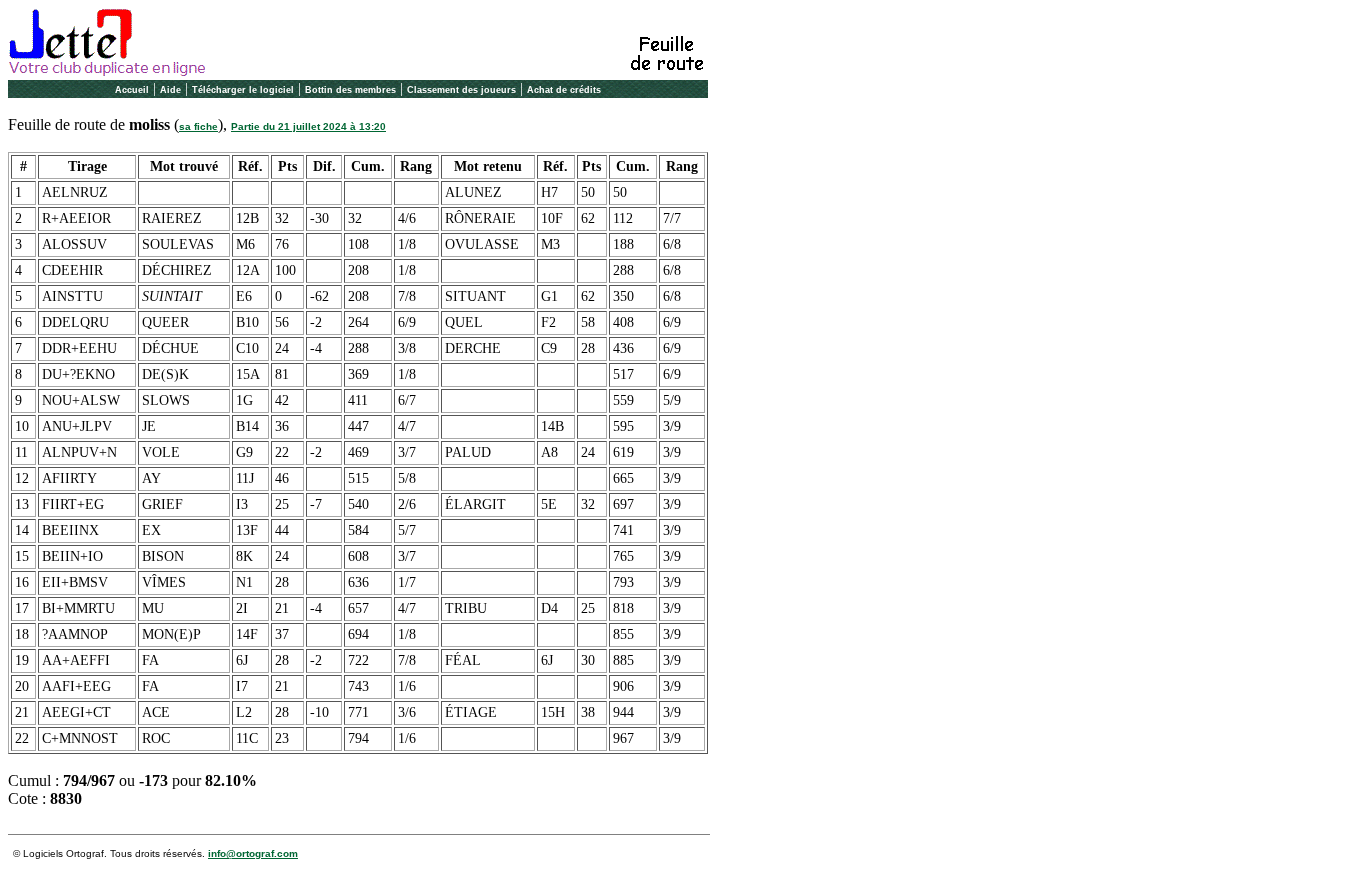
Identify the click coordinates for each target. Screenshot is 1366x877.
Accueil (132, 90)
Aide (170, 90)
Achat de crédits (564, 90)
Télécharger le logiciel (243, 90)
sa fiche (198, 126)
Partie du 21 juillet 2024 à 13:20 (308, 126)
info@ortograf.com (253, 853)
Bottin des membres (350, 90)
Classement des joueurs (461, 90)
